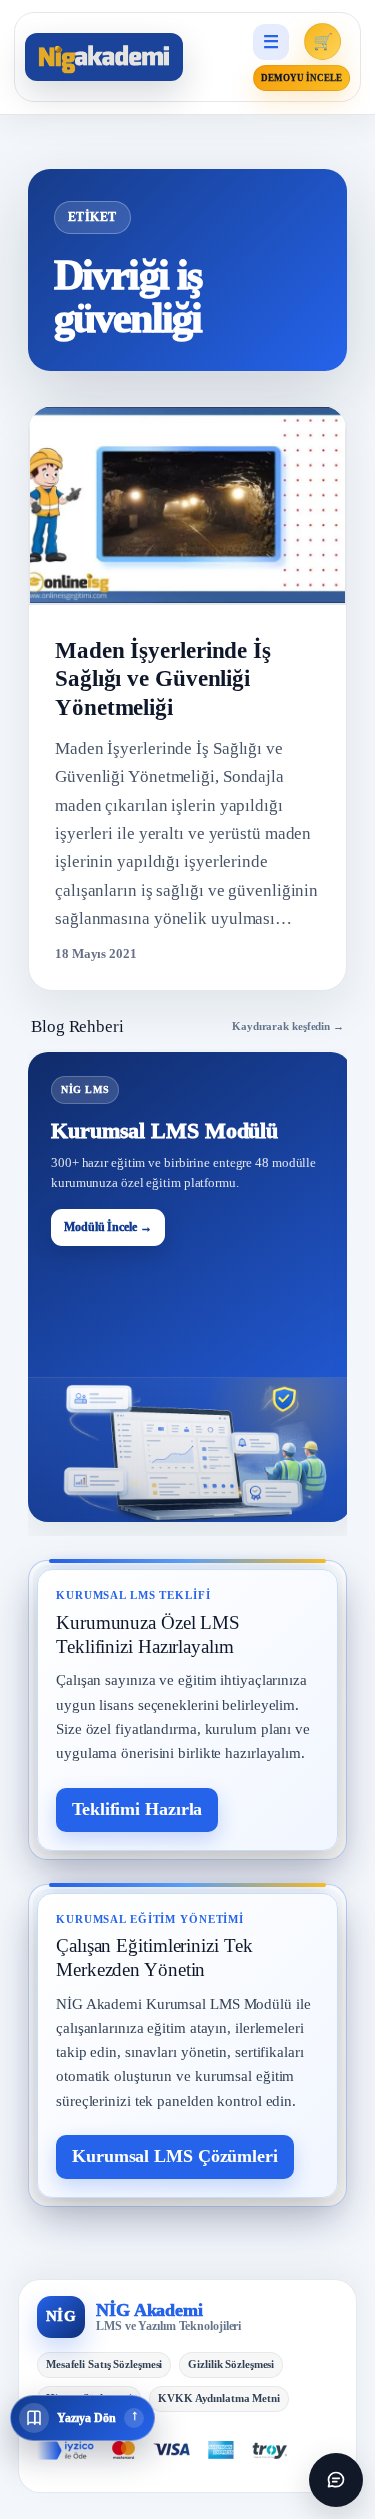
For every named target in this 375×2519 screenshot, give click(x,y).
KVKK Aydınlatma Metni (219, 2398)
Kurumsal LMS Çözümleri (175, 2156)
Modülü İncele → (108, 1227)
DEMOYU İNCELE (301, 78)
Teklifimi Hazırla (137, 1809)
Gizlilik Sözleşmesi (231, 2364)
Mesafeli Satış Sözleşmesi (104, 2364)
